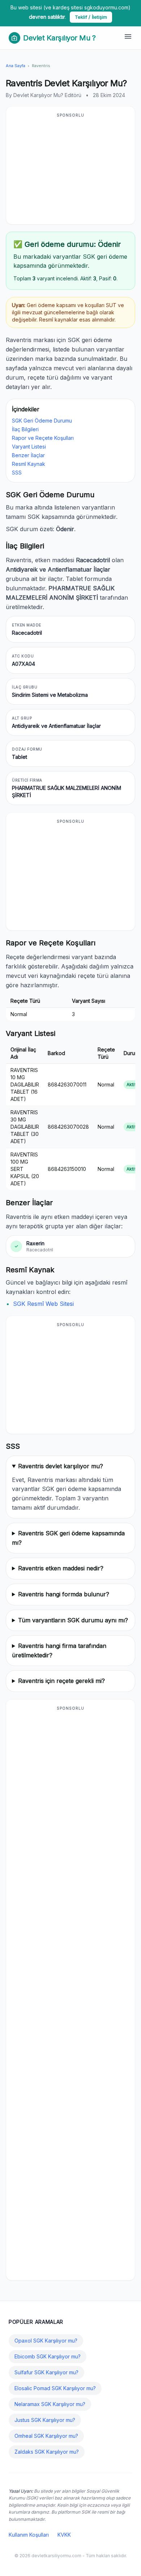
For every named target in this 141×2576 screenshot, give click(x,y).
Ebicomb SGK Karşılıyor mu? (48, 2356)
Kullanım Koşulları (29, 2535)
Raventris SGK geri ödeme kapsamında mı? (68, 1538)
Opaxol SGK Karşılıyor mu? (46, 2341)
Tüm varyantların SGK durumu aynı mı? (73, 1620)
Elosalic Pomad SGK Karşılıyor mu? (55, 2388)
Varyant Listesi (29, 447)
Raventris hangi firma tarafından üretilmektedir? (59, 1650)
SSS (17, 473)
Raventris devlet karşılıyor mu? (61, 1466)
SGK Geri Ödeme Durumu (42, 421)
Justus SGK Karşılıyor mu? (45, 2420)
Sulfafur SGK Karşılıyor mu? (46, 2372)
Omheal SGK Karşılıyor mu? (46, 2436)
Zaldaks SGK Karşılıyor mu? (47, 2452)
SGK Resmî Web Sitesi (43, 1304)
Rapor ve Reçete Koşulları (43, 438)
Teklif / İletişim (91, 17)
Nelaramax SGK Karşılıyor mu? (50, 2404)
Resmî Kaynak (29, 464)
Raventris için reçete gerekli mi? (61, 1681)
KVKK (64, 2535)
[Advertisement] (70, 170)
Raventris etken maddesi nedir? (61, 1568)
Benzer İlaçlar (28, 455)
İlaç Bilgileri (25, 429)
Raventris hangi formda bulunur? (64, 1594)
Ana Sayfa (16, 66)
